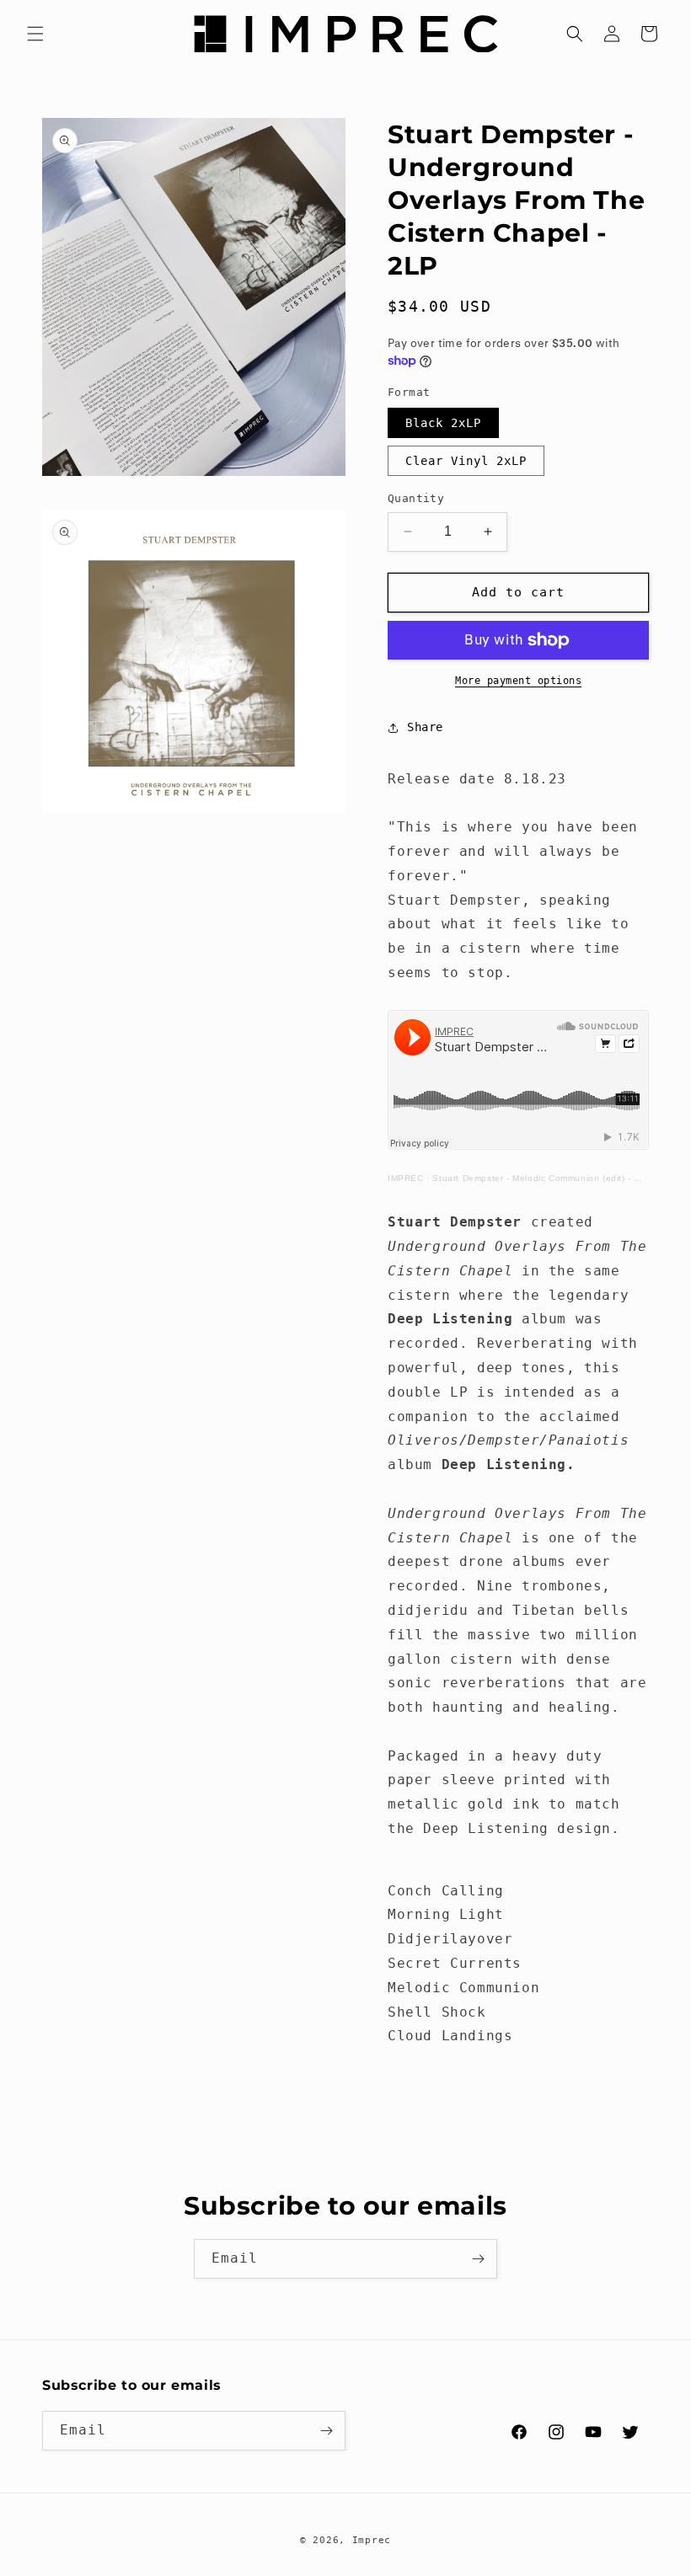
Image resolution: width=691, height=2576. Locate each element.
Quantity (416, 498)
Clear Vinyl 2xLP (466, 461)
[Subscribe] (478, 2259)
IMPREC (406, 1178)
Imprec (372, 2540)
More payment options (518, 681)
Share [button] (425, 727)
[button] (35, 34)
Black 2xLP (443, 423)
